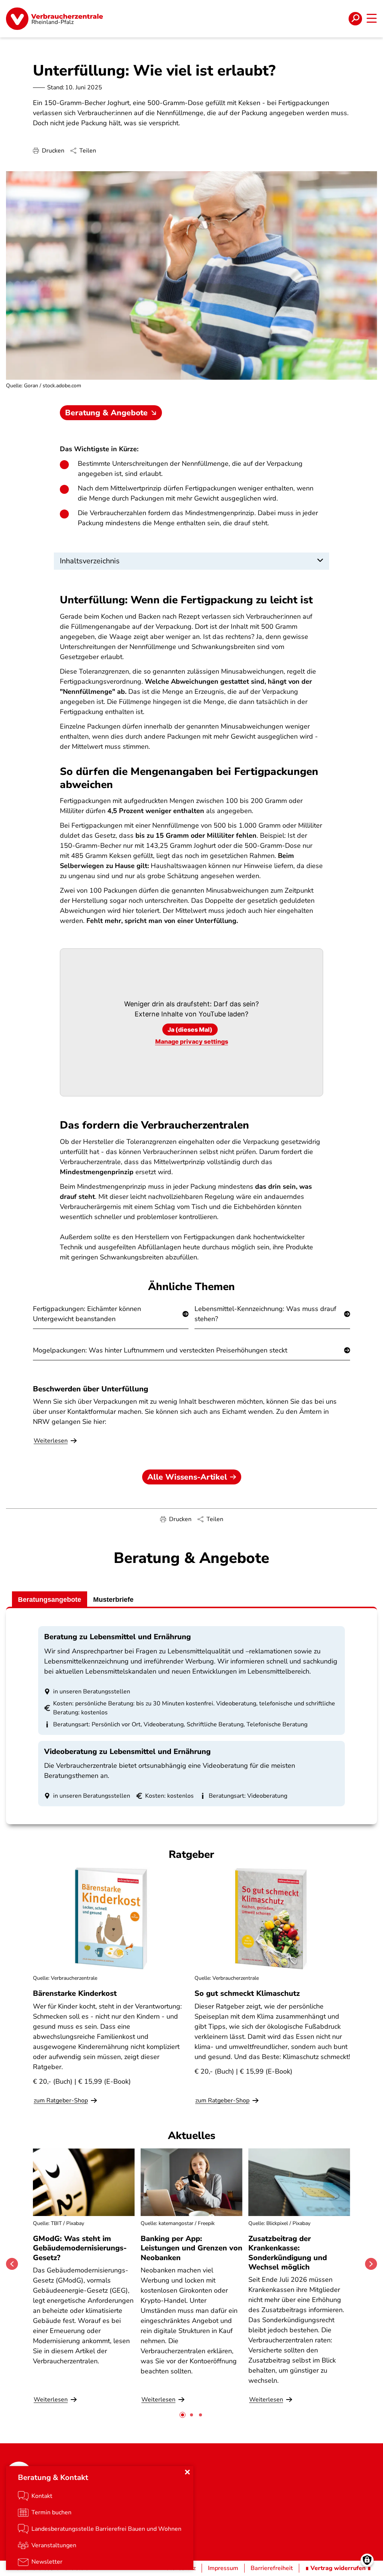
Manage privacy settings (192, 1041)
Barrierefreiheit (272, 2568)
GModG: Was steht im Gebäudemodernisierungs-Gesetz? (80, 2248)
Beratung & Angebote (106, 413)
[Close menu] (187, 2472)
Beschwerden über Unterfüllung (91, 1389)
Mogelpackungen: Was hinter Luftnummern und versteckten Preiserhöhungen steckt (160, 1350)
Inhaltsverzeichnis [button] (90, 561)
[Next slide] (371, 2264)
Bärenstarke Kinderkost (75, 1993)
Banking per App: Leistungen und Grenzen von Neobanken (191, 2248)
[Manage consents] (367, 2560)
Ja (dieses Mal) (190, 1030)
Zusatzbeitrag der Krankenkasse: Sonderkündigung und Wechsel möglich (288, 2253)
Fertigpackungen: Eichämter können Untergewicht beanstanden (87, 1314)
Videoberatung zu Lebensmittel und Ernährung (127, 1752)
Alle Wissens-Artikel (187, 1477)
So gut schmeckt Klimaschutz (247, 1993)
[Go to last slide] (12, 2264)
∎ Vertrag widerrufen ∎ (338, 2568)
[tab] (183, 2415)
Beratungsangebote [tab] (50, 1600)
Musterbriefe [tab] (113, 1600)
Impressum (223, 2568)
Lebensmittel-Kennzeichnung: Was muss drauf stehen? (265, 1314)
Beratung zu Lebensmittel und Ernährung (117, 1637)
